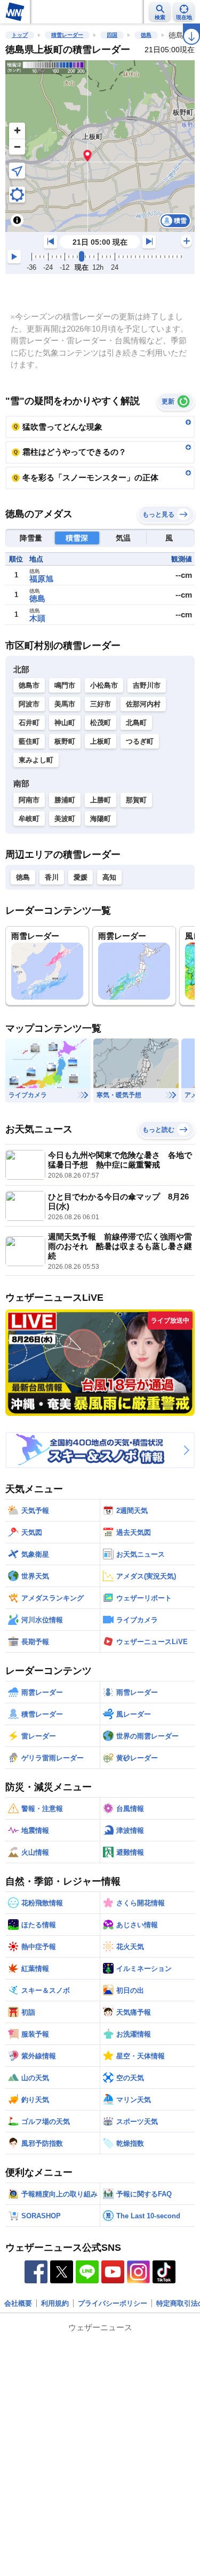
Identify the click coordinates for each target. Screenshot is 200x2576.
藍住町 (29, 741)
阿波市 (29, 704)
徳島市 (29, 685)
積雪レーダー (67, 35)
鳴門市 (65, 685)
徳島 (146, 35)
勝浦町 (65, 800)
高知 (109, 877)
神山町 (65, 723)
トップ (20, 35)
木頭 (37, 618)
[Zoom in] (17, 131)
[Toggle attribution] (17, 220)
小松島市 (104, 685)
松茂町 (101, 723)
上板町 (101, 741)
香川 (52, 877)
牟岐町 (29, 819)
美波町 (65, 819)
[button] (88, 155)
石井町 (29, 723)
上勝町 (101, 800)
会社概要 (18, 2303)
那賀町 (136, 800)
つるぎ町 (140, 741)
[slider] (82, 256)
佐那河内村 (143, 704)
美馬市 (65, 704)
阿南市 (29, 800)
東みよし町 (36, 760)
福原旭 (41, 579)
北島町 (136, 723)
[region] (100, 146)
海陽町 (101, 819)
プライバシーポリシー (113, 2303)
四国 (112, 35)
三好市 (101, 704)
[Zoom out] (17, 147)
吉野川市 (147, 685)
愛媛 (81, 877)
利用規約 (55, 2303)
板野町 (65, 741)
